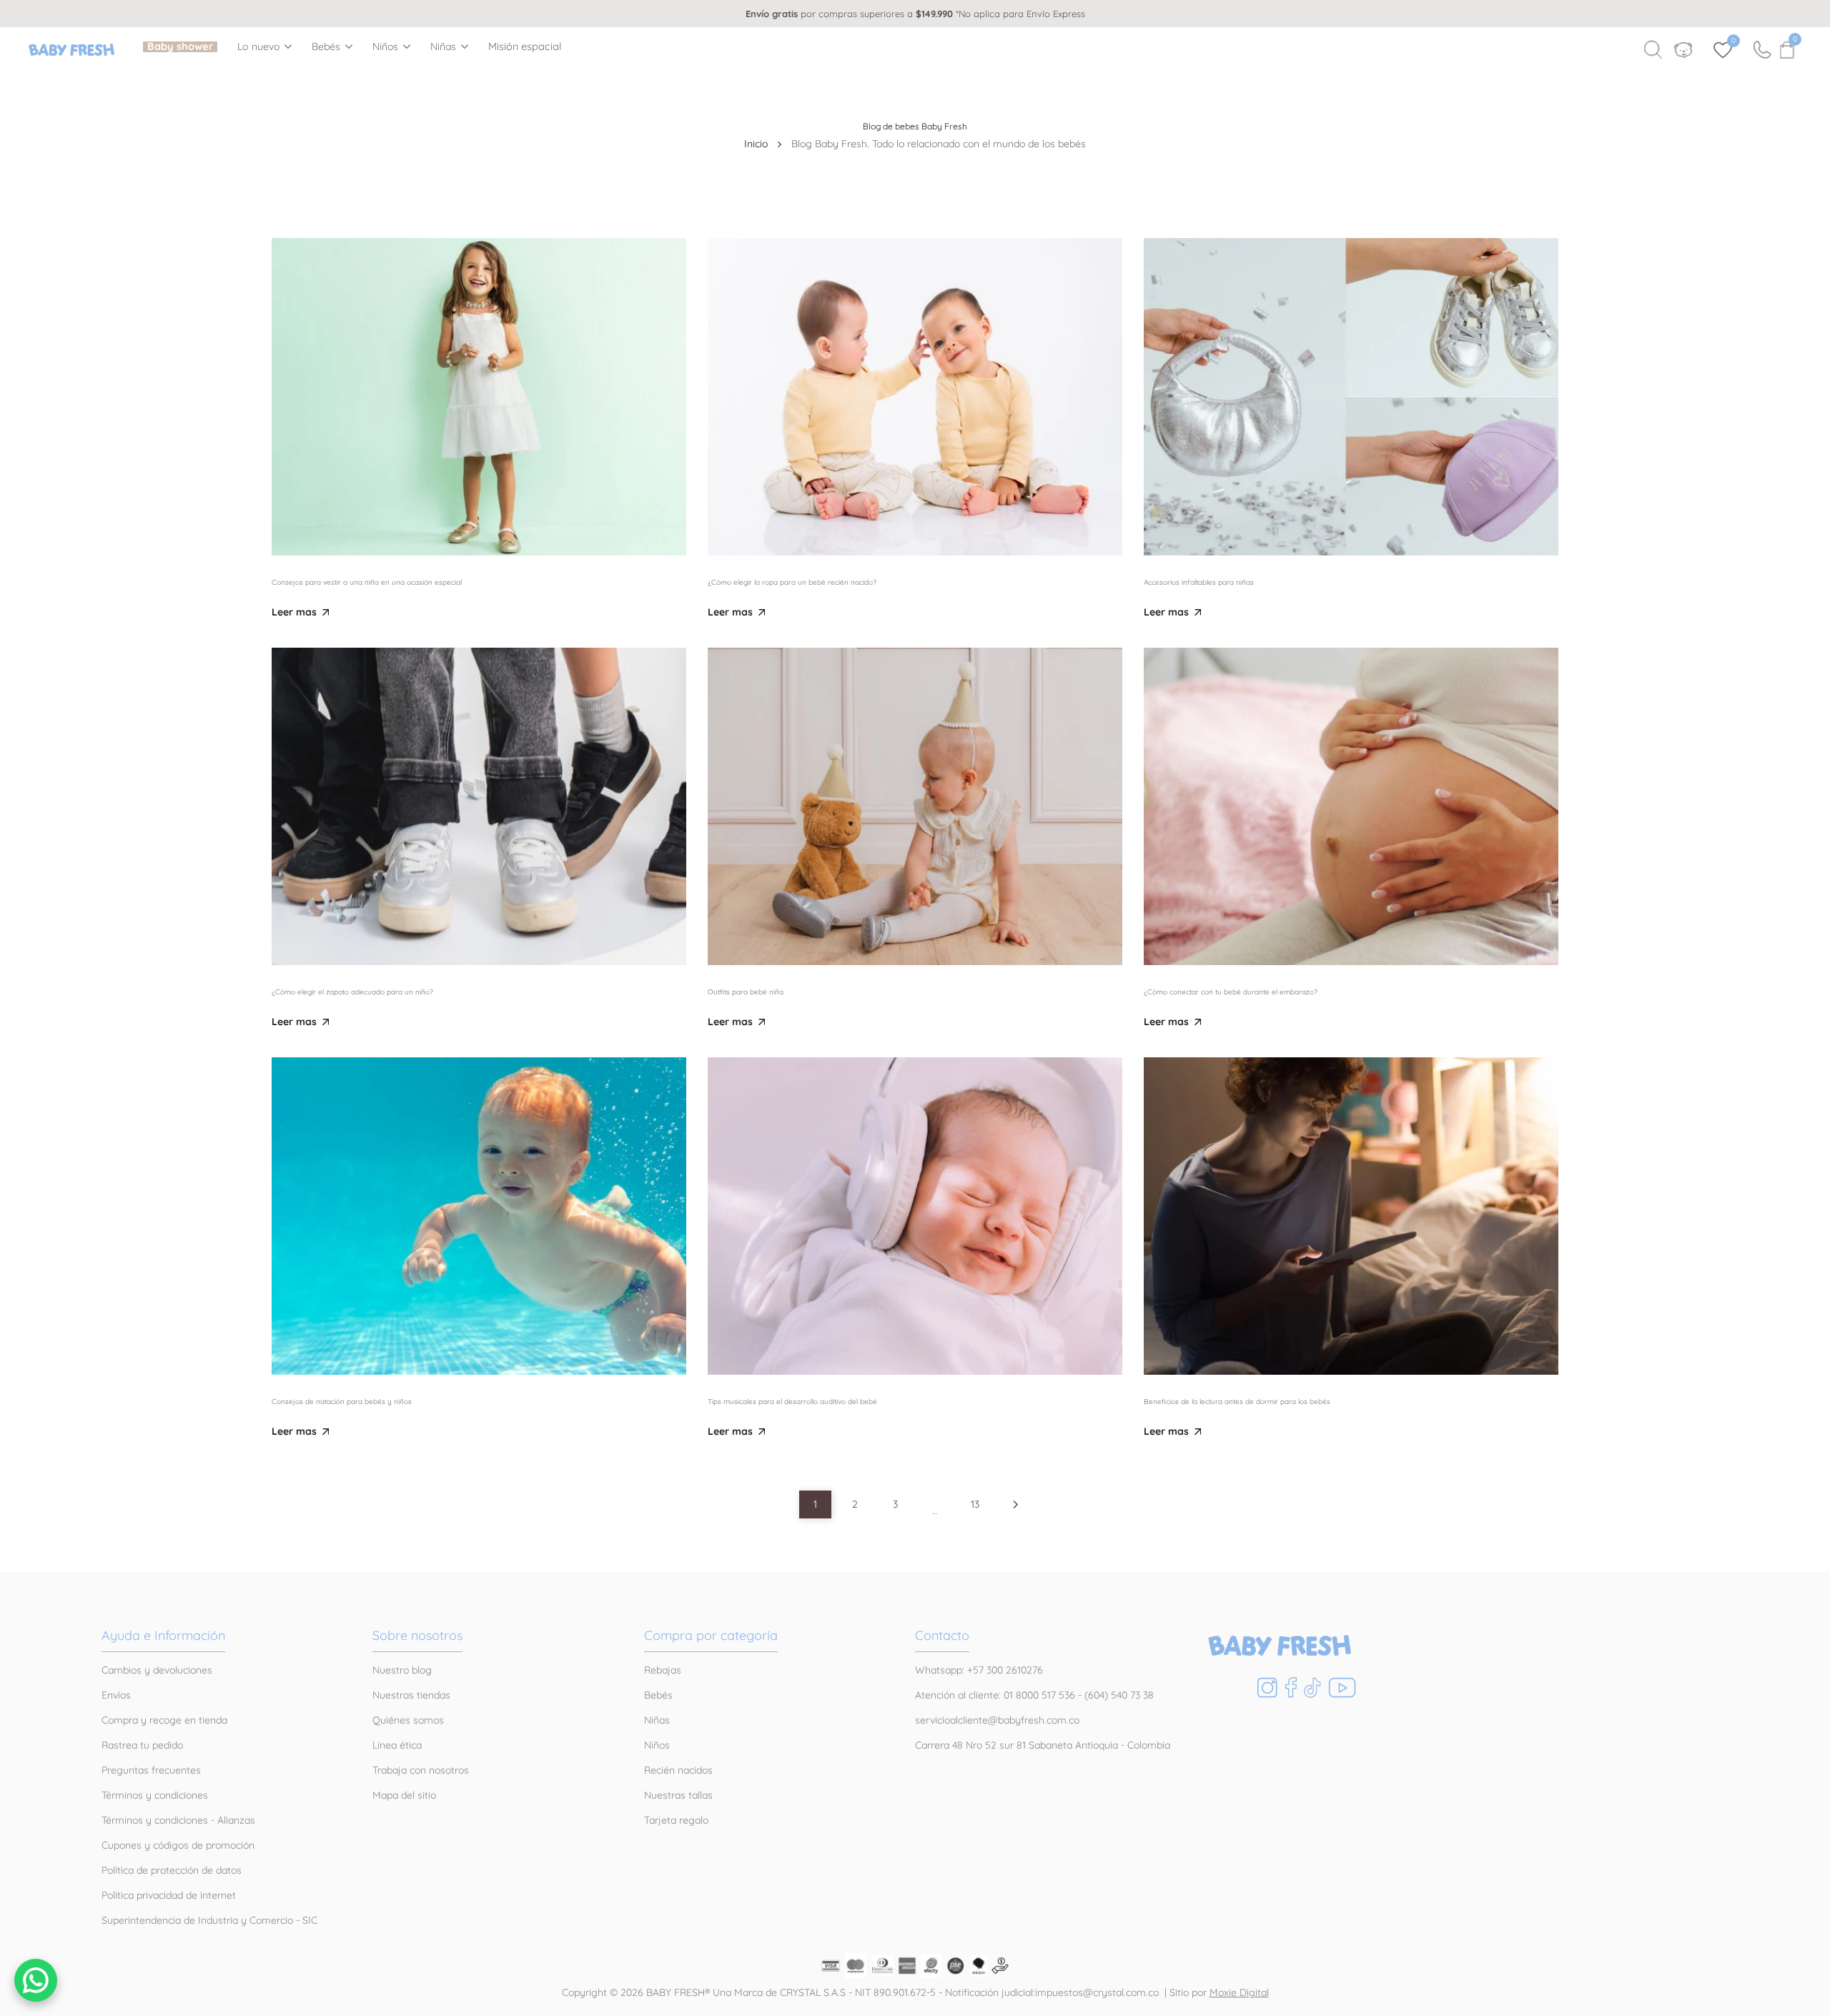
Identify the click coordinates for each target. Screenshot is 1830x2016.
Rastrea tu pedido (142, 1745)
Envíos (116, 1695)
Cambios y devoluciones (157, 1670)
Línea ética (397, 1745)
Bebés (326, 47)
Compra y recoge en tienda (164, 1720)
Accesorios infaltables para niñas (1199, 582)
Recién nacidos (678, 1770)
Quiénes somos (408, 1720)
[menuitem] (180, 47)
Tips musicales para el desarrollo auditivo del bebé (792, 1402)
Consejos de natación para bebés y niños (342, 1402)
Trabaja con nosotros (421, 1770)
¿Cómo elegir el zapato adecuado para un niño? (352, 992)
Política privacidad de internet (169, 1895)
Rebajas (663, 1670)
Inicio (756, 144)
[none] (264, 46)
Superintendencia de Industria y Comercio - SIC (209, 1920)
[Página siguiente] (1015, 1504)
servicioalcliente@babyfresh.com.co (997, 1720)
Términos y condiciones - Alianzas (178, 1820)
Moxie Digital (1239, 1992)
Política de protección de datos (172, 1870)
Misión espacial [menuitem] (525, 47)
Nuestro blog (402, 1670)
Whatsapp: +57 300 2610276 (979, 1670)
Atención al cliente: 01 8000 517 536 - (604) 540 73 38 (1034, 1695)
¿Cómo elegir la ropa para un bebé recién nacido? (792, 582)
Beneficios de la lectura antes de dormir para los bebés (1237, 1402)
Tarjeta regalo (676, 1820)
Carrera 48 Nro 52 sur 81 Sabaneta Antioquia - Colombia (1043, 1745)
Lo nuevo (259, 47)
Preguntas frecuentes (151, 1770)
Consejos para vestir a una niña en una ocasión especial (367, 582)
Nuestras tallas (678, 1795)
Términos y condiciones (155, 1795)
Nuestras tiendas (411, 1695)
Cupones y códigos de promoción (178, 1845)
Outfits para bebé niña (746, 992)
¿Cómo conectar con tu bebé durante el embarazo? (1231, 992)
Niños (386, 47)
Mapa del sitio (404, 1795)
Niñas (444, 47)
